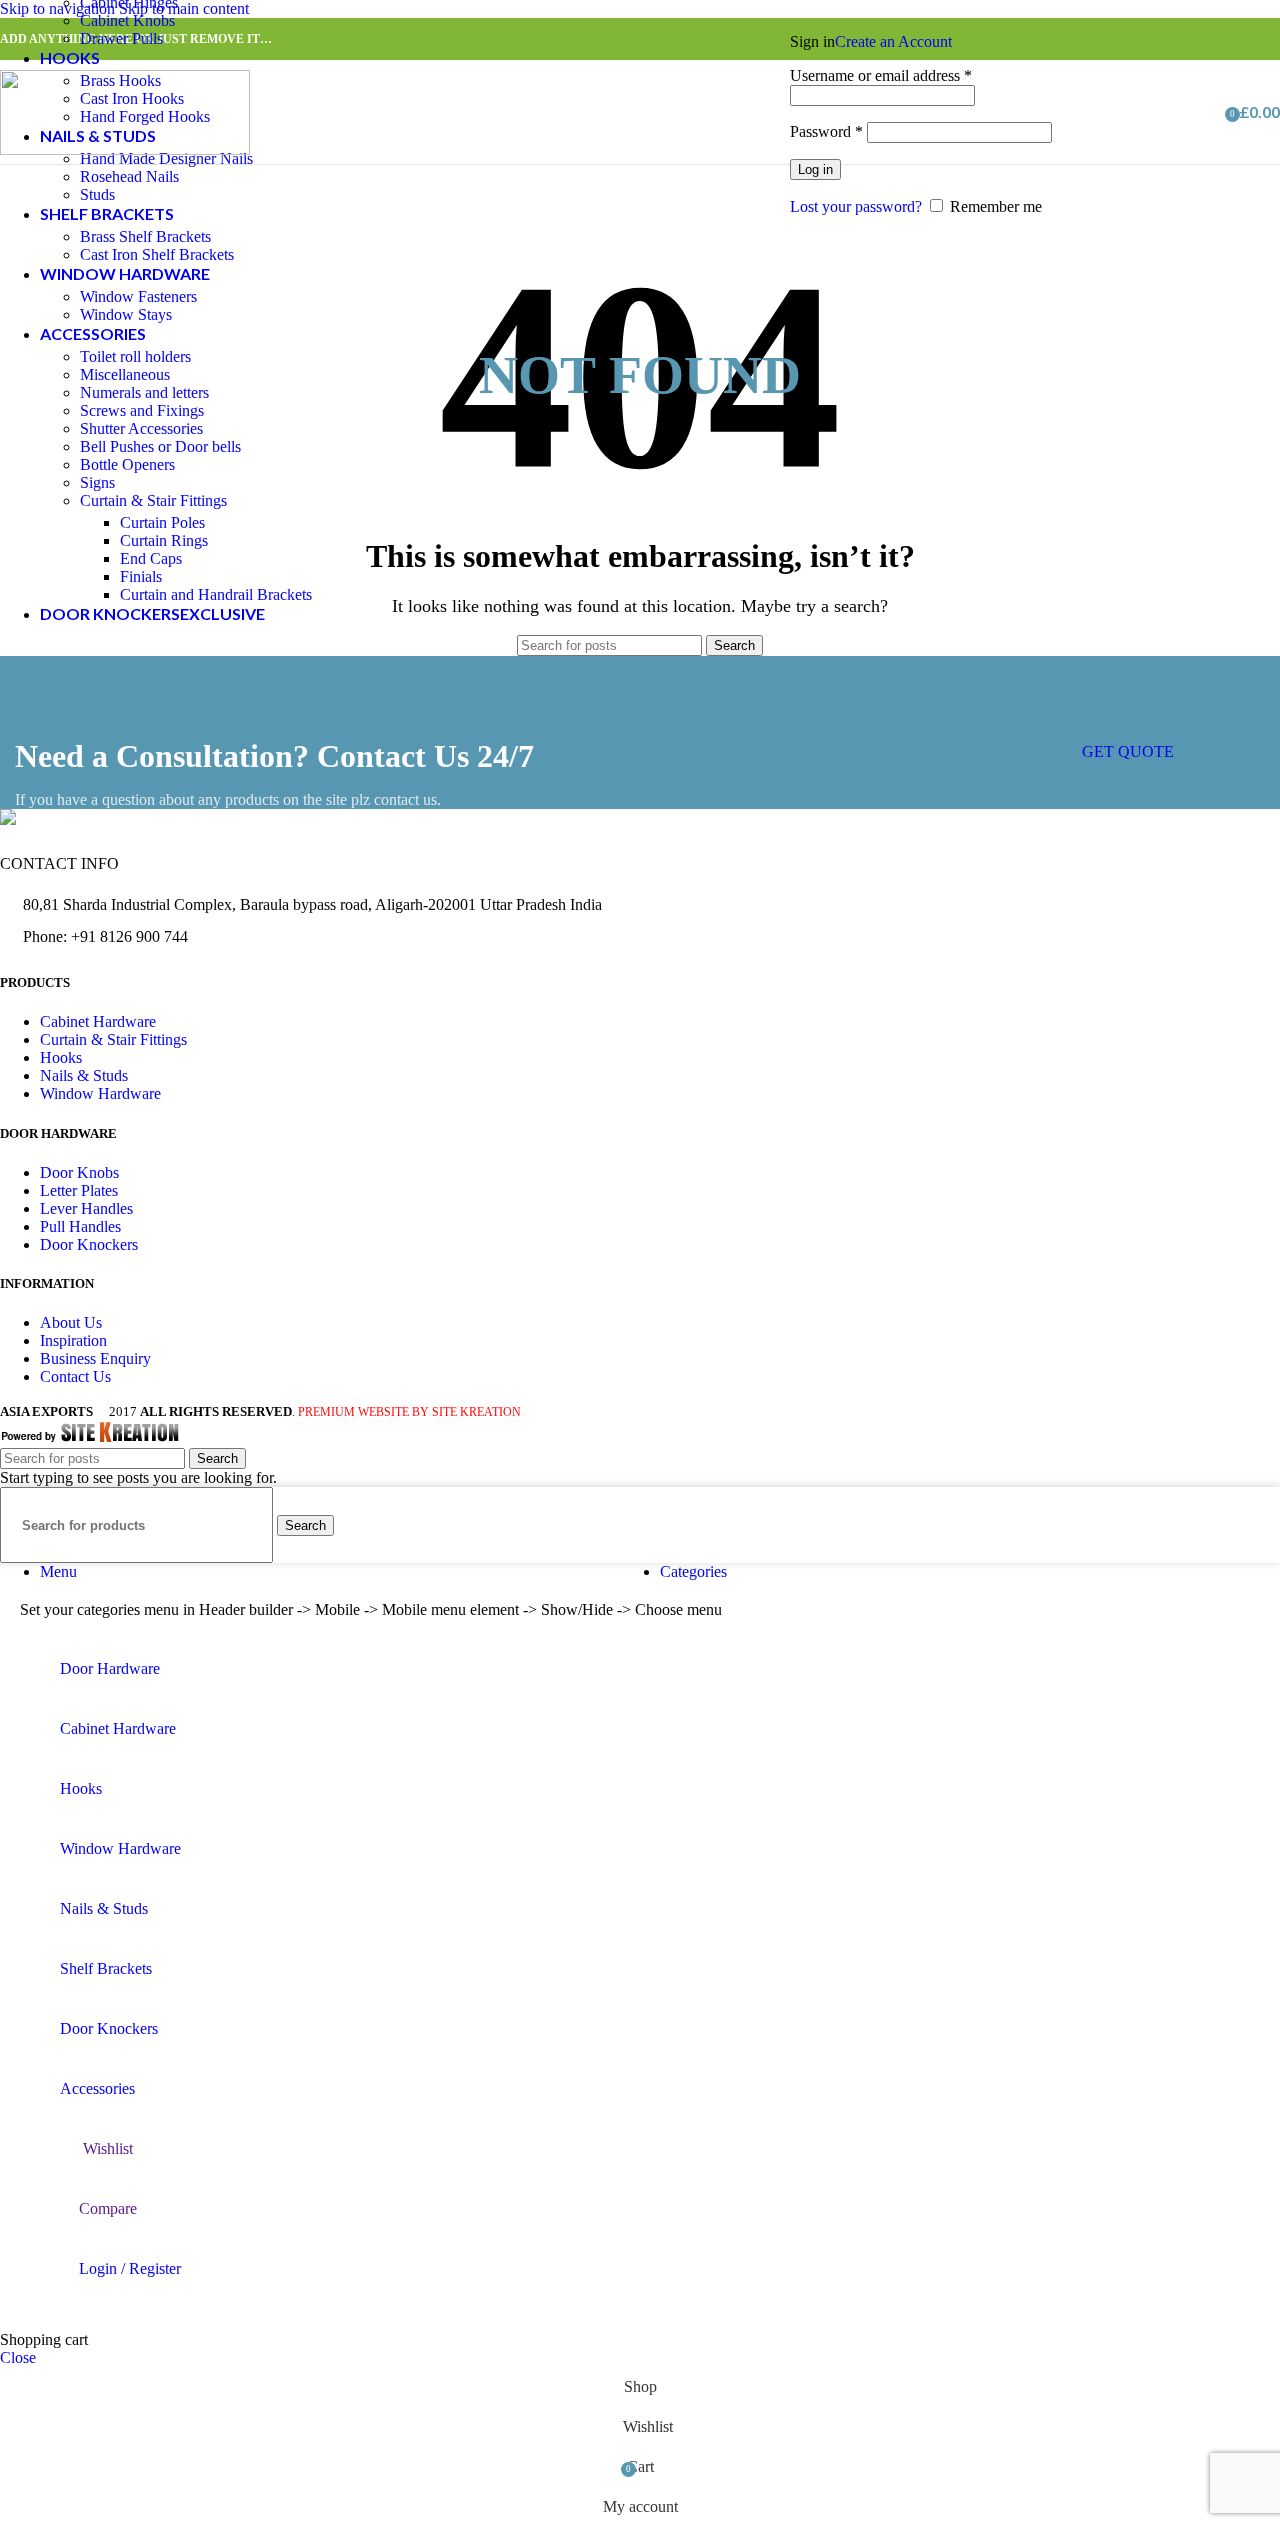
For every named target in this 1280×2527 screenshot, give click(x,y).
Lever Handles (86, 1208)
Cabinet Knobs (127, 20)
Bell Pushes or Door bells (160, 446)
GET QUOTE (1128, 751)
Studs (97, 194)
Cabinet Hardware (98, 1021)
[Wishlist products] (1203, 112)
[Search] (1175, 112)
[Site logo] (125, 149)
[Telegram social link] (1262, 39)
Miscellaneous (125, 374)
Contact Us (75, 1376)
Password (826, 131)
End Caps (151, 558)
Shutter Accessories (141, 428)
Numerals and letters (144, 392)
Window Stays (126, 314)
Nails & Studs (84, 1075)
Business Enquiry (95, 1358)
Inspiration (73, 1340)
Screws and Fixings (142, 410)
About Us (71, 1322)
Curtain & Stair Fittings (153, 500)
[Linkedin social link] (1226, 39)
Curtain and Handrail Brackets (216, 594)
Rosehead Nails (129, 176)
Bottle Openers (127, 464)
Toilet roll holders (135, 356)
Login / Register (130, 2268)
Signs (97, 482)
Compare (108, 2208)
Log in (815, 169)
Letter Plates (79, 1190)
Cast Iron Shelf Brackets (157, 254)
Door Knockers (89, 1244)
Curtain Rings (164, 540)
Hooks (61, 1057)
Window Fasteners (138, 296)
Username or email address (881, 75)
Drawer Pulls (121, 38)
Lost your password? (856, 206)
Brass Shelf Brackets (145, 236)
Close (18, 2357)
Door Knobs (79, 1172)
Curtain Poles (162, 522)
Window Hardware (100, 1093)
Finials (141, 576)
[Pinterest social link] (1190, 39)
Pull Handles (80, 1226)
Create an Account (893, 41)
